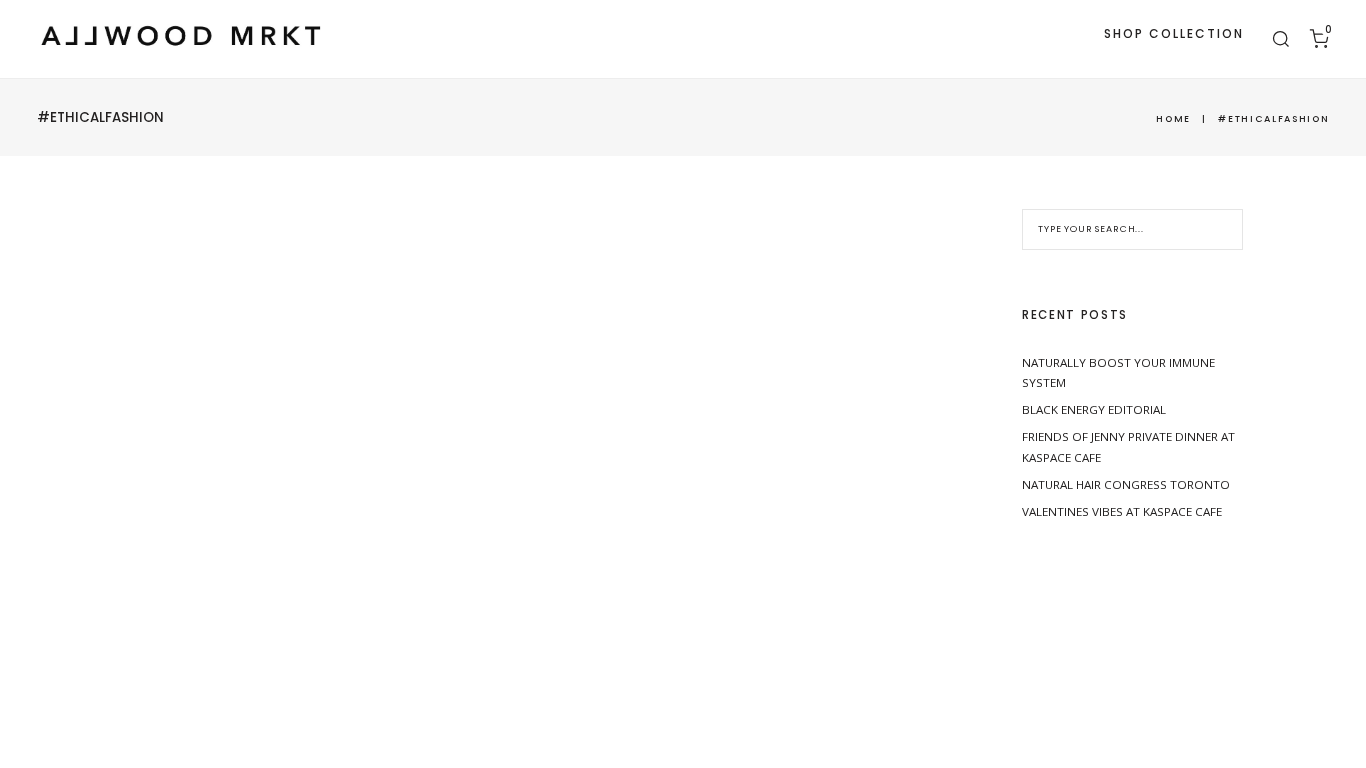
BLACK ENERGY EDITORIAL (1094, 409)
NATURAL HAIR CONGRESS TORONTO (1126, 484)
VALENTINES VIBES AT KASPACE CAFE (1122, 511)
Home (1173, 118)
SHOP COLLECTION (1174, 33)
